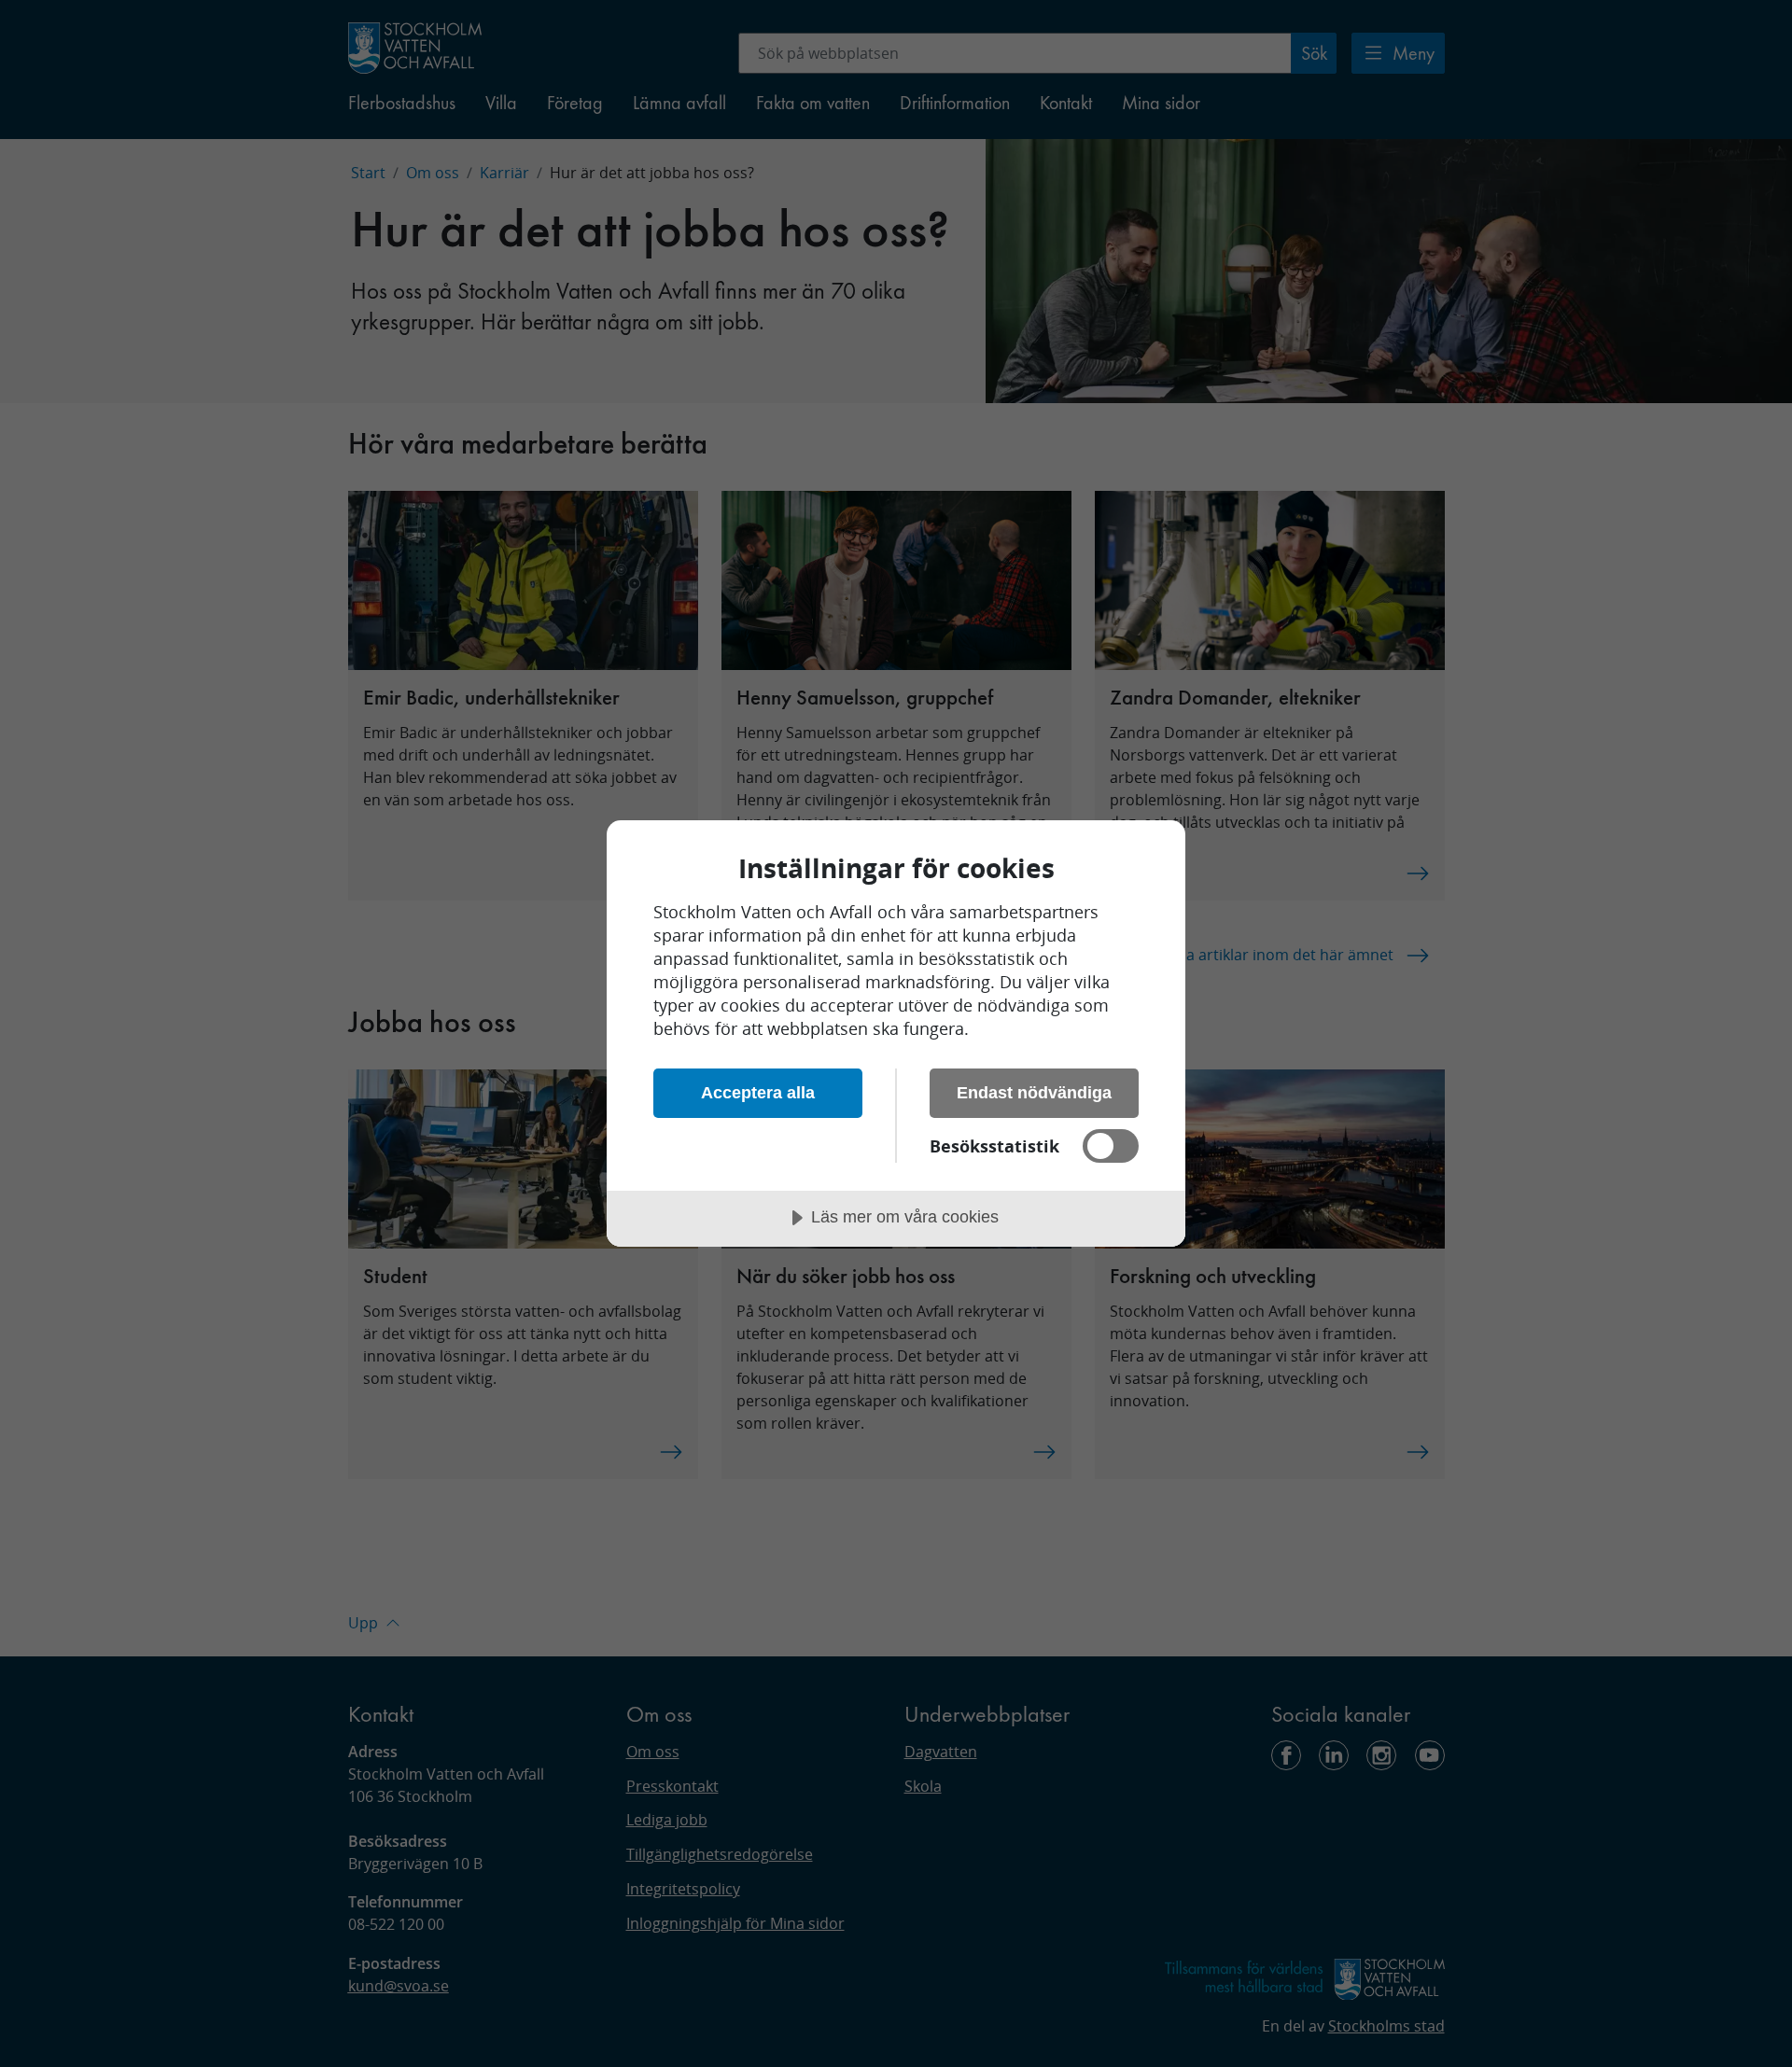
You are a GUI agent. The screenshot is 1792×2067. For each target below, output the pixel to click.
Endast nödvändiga (1034, 1093)
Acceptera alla (758, 1093)
